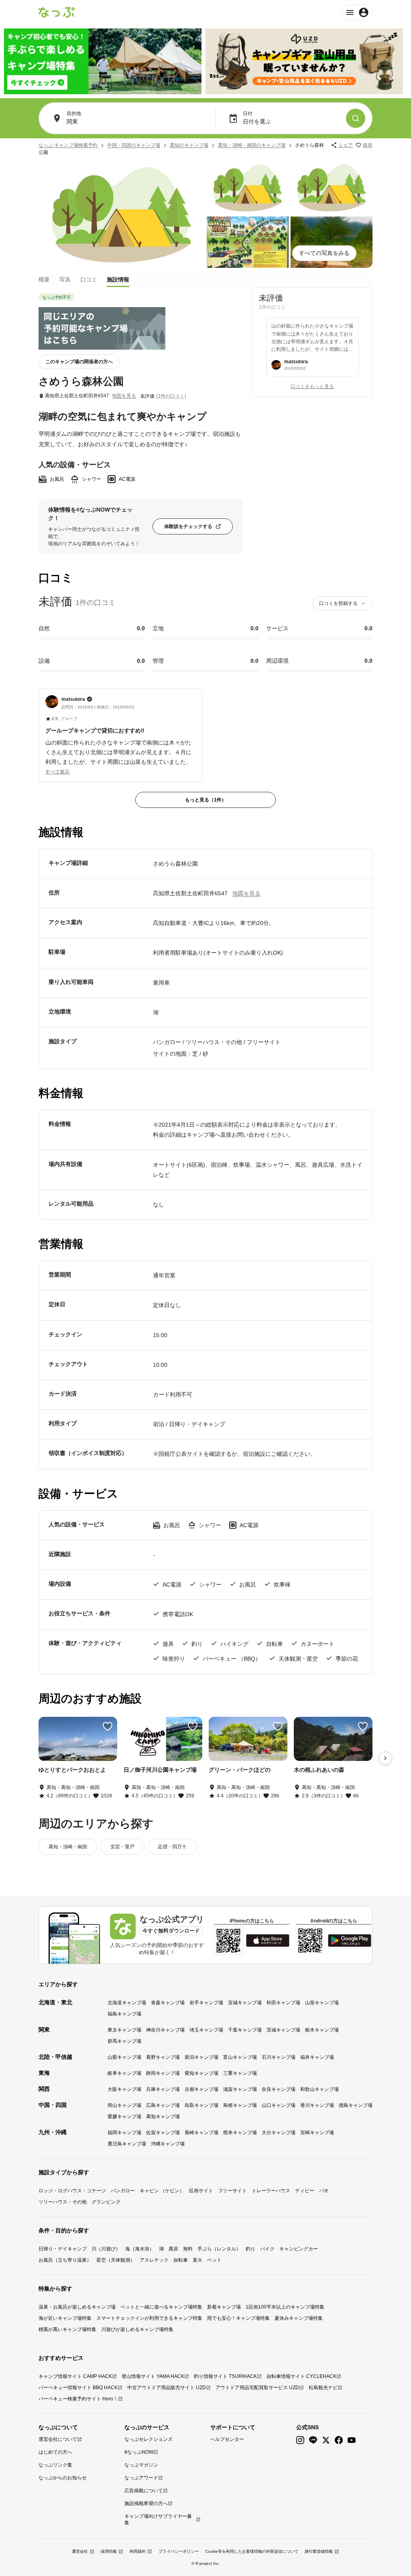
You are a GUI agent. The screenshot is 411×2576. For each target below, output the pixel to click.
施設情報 (118, 279)
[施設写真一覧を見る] (122, 215)
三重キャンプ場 (240, 2073)
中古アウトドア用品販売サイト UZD (167, 2388)
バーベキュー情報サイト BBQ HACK (78, 2388)
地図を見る (124, 396)
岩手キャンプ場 (206, 2003)
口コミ (89, 279)
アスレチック (154, 2260)
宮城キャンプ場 (245, 2003)
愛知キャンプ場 (201, 2073)
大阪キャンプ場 (124, 2089)
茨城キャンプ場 (283, 2030)
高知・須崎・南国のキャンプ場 (252, 145)
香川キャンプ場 (317, 2105)
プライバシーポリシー (179, 2551)
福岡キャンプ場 (124, 2133)
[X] (326, 2440)
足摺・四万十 (172, 1847)
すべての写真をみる (324, 253)
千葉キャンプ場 (245, 2030)
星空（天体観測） (116, 2260)
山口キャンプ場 (279, 2105)
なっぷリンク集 (55, 2465)
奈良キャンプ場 (279, 2089)
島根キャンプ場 (240, 2105)
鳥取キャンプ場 (201, 2105)
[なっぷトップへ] (57, 12)
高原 (173, 2249)
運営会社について (58, 2439)
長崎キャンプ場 (201, 2133)
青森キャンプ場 (168, 2003)
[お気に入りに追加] (108, 1726)
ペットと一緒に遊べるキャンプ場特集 (161, 2307)
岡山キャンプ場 (124, 2105)
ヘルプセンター (227, 2439)
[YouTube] (352, 2440)
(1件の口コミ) (171, 396)
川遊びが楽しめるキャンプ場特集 (137, 2329)
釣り (250, 2249)
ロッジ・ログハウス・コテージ (72, 2191)
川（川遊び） (106, 2249)
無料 (188, 2249)
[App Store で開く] (268, 1941)
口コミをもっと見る (312, 387)
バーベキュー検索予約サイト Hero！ (78, 2399)
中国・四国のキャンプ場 (134, 145)
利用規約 (138, 2551)
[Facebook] (339, 2440)
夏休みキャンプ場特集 (299, 2318)
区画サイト (201, 2191)
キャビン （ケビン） (162, 2191)
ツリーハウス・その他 (63, 2202)
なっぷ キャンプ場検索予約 (68, 145)
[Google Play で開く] (350, 1941)
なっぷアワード (141, 2478)
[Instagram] (300, 2440)
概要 (44, 279)
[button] (120, 731)
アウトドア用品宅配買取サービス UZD (257, 2388)
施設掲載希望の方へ (146, 2503)
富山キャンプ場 (240, 2057)
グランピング (106, 2202)
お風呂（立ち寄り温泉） (65, 2260)
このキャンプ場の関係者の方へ (79, 362)
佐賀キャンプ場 (163, 2133)
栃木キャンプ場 (322, 2030)
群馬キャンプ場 (124, 2041)
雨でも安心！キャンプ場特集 (238, 2318)
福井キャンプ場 (317, 2057)
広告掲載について (144, 2491)
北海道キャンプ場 (127, 2003)
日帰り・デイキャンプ (63, 2249)
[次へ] (385, 1758)
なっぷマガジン (141, 2465)
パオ (324, 2191)
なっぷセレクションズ (149, 2439)
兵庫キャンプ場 (163, 2089)
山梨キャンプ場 (124, 2057)
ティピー (305, 2191)
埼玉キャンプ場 (206, 2030)
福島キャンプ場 (124, 2014)
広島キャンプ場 (163, 2105)
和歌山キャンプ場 (319, 2089)
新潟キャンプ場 (201, 2057)
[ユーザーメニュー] (357, 12)
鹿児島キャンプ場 (127, 2144)
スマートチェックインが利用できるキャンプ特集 (149, 2318)
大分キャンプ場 (279, 2133)
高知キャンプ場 (163, 2117)
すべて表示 (57, 772)
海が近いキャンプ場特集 (65, 2318)
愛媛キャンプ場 (124, 2117)
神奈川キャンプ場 (165, 2030)
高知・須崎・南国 (68, 1847)
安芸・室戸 (122, 1847)
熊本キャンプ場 (240, 2133)
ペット (214, 2260)
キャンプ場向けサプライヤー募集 (158, 2519)
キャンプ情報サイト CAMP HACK (75, 2376)
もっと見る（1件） (206, 800)
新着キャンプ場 (224, 2307)
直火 (197, 2260)
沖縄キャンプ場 (168, 2144)
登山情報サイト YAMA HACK (153, 2376)
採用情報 (109, 2551)
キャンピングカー (299, 2249)
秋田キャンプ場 (283, 2003)
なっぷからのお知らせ (63, 2478)
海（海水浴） (140, 2249)
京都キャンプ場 (201, 2089)
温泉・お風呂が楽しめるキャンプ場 (77, 2307)
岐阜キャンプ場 (124, 2073)
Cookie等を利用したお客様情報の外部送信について (252, 2551)
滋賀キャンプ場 (240, 2089)
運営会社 (80, 2551)
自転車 (181, 2260)
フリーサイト (232, 2191)
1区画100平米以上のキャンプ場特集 (285, 2307)
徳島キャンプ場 (356, 2105)
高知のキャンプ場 (189, 145)
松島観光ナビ (323, 2388)
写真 (65, 279)
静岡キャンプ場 (163, 2073)
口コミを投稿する (338, 603)
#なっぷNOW (139, 2452)
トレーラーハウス (271, 2191)
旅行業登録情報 (319, 2551)
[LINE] (313, 2440)
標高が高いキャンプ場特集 (67, 2329)
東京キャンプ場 (124, 2030)
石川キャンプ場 (279, 2057)
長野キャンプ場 (163, 2057)
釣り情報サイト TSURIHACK (225, 2376)
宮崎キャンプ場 (317, 2133)
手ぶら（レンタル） (219, 2249)
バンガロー (123, 2191)
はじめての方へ (55, 2452)
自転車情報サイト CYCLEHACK (301, 2376)
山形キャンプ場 (322, 2003)
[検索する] (356, 118)
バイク (267, 2249)
